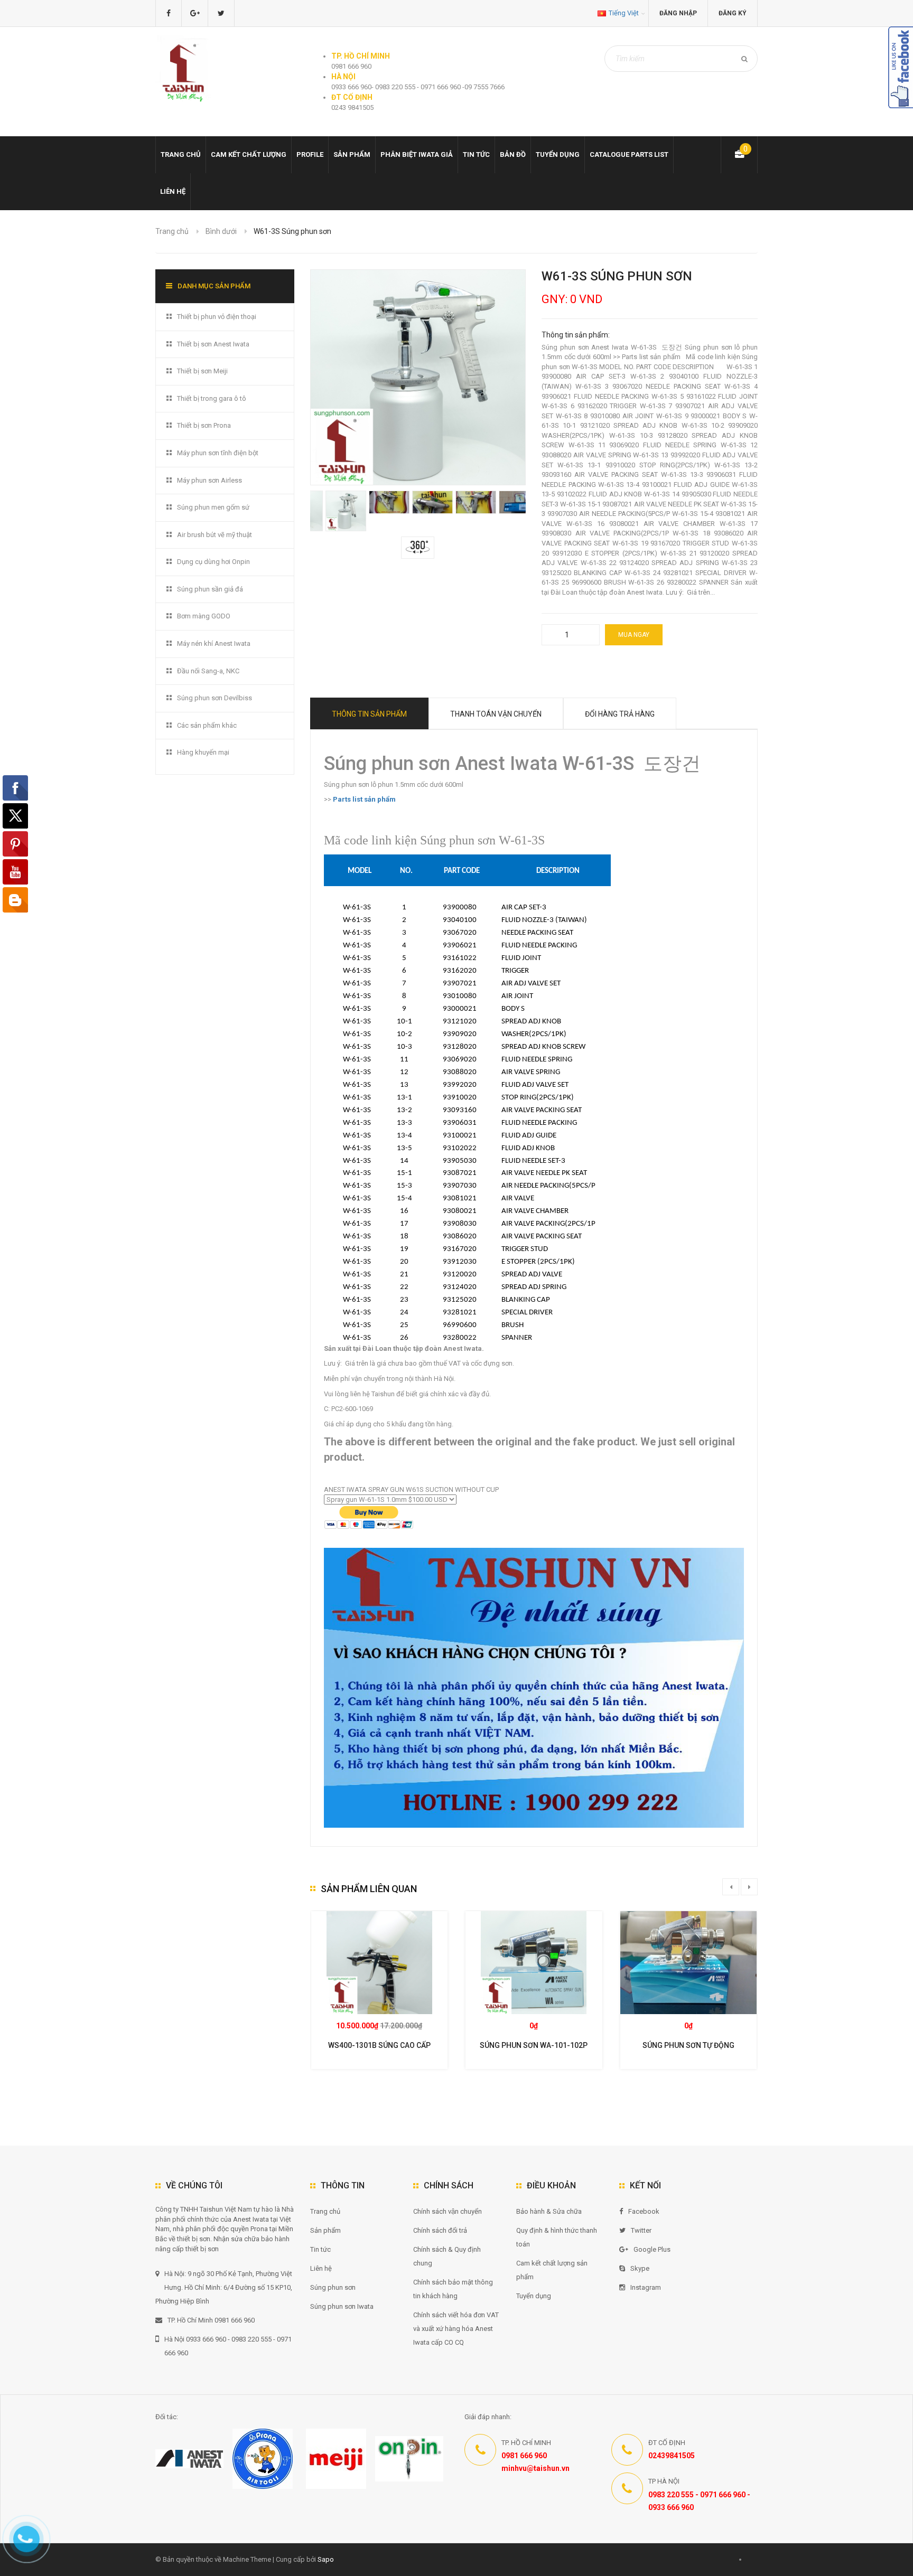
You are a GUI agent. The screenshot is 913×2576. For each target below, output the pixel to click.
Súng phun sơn (333, 2287)
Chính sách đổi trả (440, 2230)
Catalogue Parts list (629, 154)
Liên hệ (173, 191)
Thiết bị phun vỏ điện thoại (217, 317)
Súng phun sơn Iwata (342, 2306)
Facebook (644, 2211)
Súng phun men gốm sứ (213, 507)
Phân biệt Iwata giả (417, 154)
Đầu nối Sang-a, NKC (208, 671)
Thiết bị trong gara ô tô (212, 398)
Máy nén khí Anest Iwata (214, 643)
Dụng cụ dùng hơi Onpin (213, 562)
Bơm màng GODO (204, 616)
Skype (640, 2268)
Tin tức (476, 154)
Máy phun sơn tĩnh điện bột (218, 453)
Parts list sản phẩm (364, 799)
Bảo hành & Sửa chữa (549, 2211)
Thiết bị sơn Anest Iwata (213, 344)
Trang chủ (181, 154)
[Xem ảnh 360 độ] (418, 547)
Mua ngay (634, 635)
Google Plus (652, 2249)
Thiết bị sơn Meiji (202, 371)
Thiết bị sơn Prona (204, 425)
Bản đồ (513, 154)
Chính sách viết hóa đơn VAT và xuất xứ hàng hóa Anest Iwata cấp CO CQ (456, 2329)
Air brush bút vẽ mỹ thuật (215, 535)
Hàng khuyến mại (203, 752)
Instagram (646, 2287)
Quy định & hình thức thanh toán (557, 2237)
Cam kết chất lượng (249, 154)
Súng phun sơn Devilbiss (215, 698)
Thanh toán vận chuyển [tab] (496, 714)
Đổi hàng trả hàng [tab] (620, 714)
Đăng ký (733, 13)
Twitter (641, 2230)
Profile (310, 154)
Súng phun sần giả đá (210, 589)
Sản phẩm (325, 2230)
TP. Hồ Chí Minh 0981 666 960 (211, 2320)
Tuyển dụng (558, 154)
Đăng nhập (678, 13)
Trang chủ (325, 2211)
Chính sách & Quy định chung (447, 2256)
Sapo (326, 2559)
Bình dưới (221, 231)
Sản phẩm (352, 154)
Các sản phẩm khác (207, 725)
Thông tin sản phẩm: (576, 335)
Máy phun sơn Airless (209, 480)
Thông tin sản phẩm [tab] (369, 714)
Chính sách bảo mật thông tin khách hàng (453, 2289)
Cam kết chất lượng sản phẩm (552, 2270)
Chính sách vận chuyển (448, 2211)
